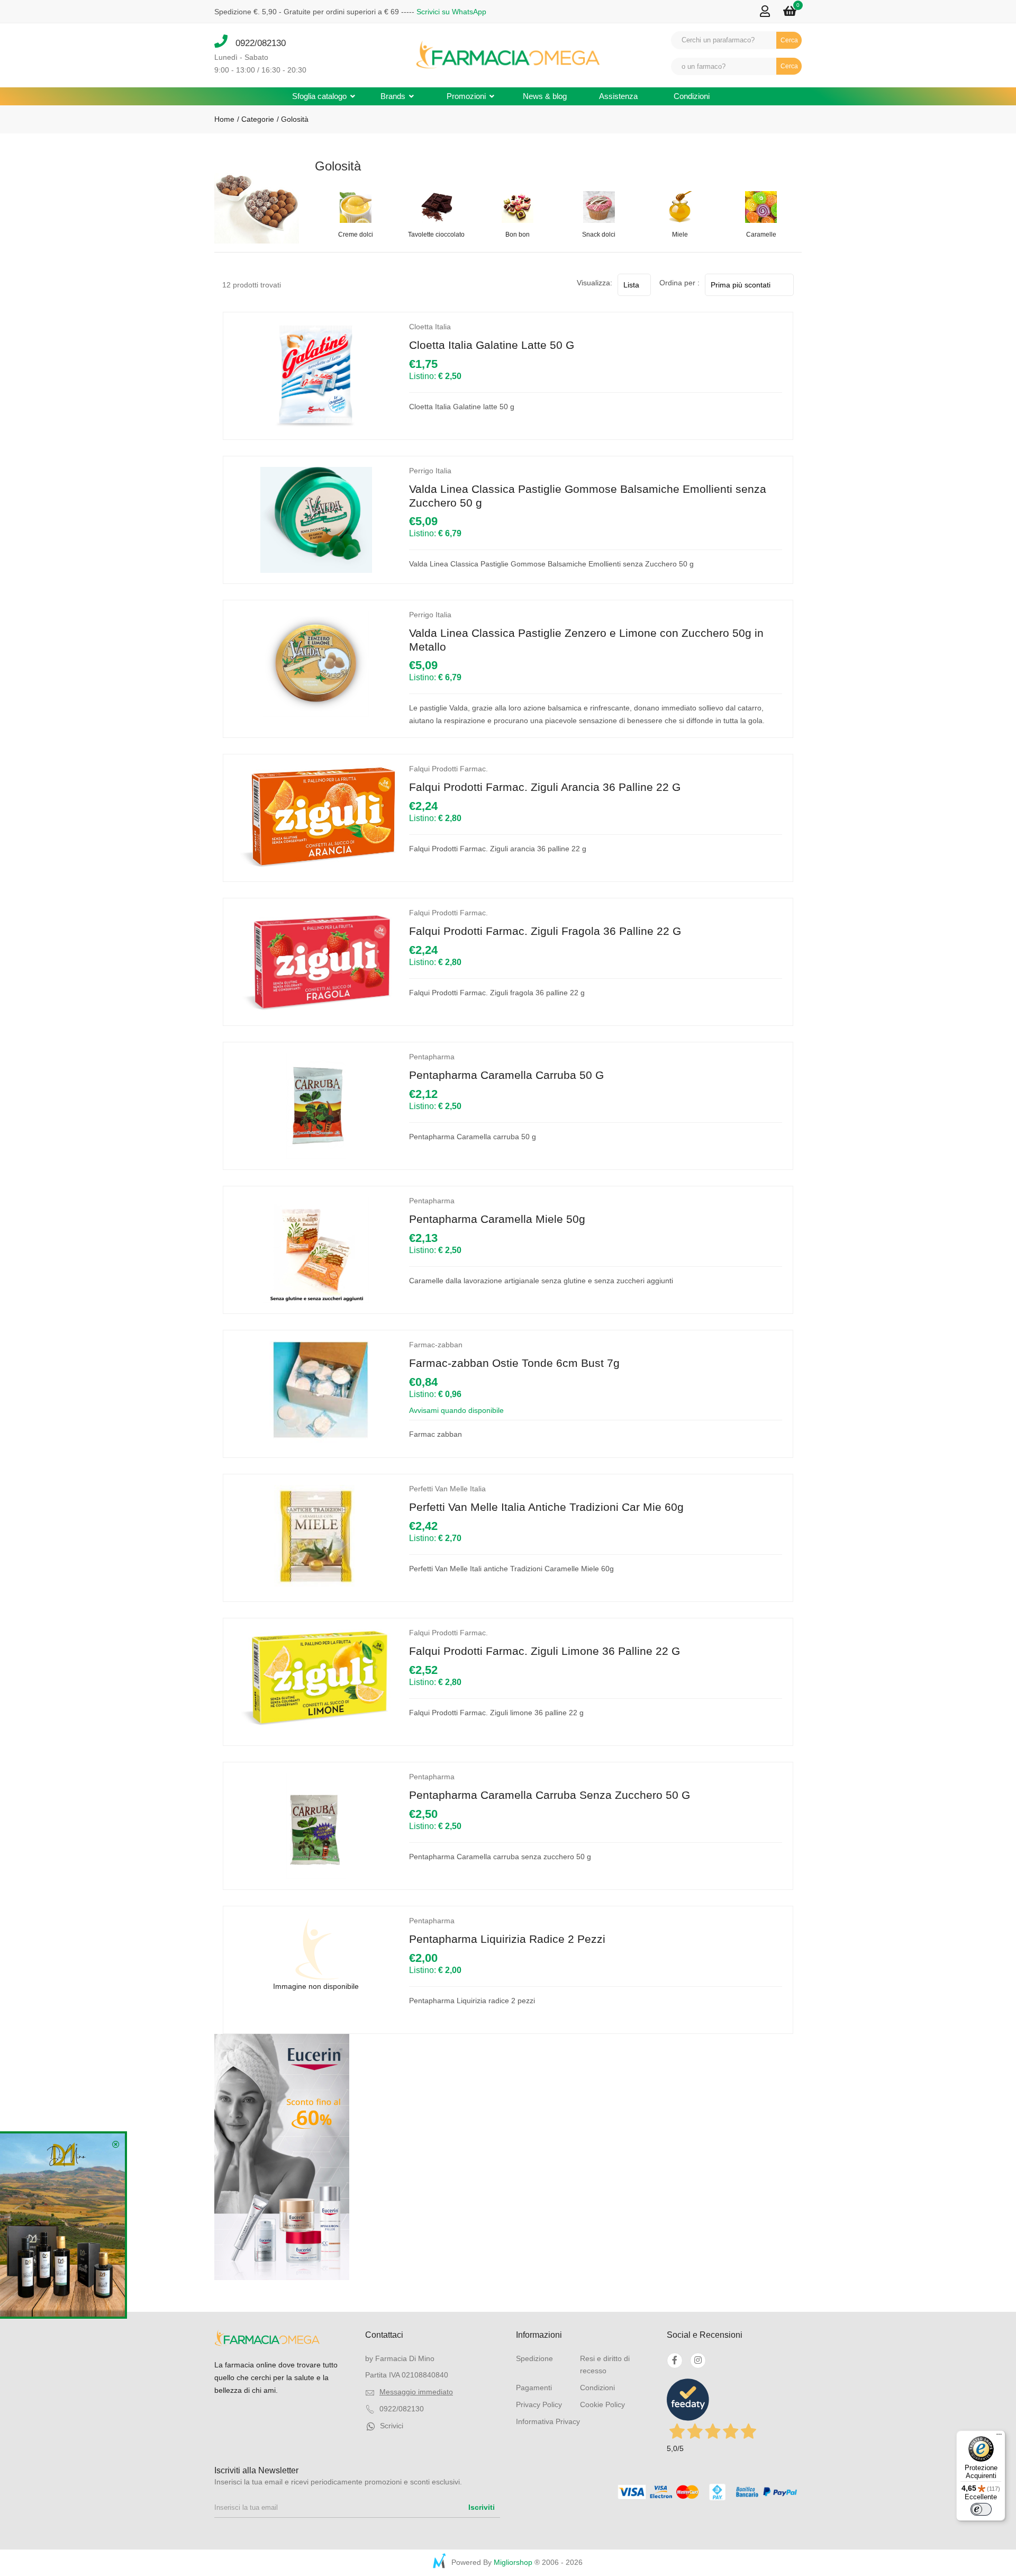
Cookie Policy (602, 2404)
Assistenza (618, 96)
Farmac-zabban (436, 1345)
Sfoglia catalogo (320, 96)
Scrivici (392, 2426)
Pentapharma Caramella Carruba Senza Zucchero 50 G (550, 1795)
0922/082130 (257, 43)
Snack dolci (599, 235)
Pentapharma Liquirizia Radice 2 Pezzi (507, 1939)
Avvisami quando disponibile (456, 1410)
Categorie (257, 119)
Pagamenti (534, 2388)
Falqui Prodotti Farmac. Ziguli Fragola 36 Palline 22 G (545, 931)
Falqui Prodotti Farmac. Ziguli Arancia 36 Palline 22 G (545, 787)
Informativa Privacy (548, 2421)
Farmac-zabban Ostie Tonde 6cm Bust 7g (514, 1363)
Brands (394, 96)
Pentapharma (432, 1057)
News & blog (545, 96)
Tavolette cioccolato (436, 235)
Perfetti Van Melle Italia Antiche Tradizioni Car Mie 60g (546, 1507)
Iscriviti (482, 2507)
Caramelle (761, 235)
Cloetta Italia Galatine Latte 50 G (492, 345)
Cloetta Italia (430, 327)
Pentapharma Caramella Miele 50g (497, 1219)
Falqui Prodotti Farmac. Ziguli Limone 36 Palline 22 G (545, 1651)
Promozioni (467, 96)
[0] (790, 11)
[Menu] (999, 2437)
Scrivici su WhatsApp (451, 12)
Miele (680, 235)
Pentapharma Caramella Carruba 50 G (506, 1075)
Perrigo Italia (430, 471)
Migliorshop (513, 2562)
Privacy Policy (539, 2404)
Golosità (295, 119)
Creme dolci (356, 235)
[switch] (981, 2509)
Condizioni (692, 96)
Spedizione (534, 2358)
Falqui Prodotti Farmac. (448, 769)
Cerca (789, 40)
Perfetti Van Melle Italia (447, 1489)
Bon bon (518, 235)
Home (224, 119)
